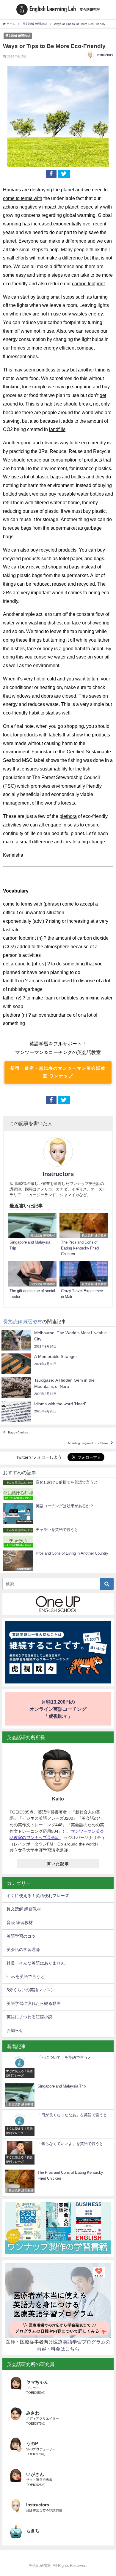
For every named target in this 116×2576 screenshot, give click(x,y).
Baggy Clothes (18, 1433)
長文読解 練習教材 (18, 36)
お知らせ (15, 2030)
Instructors (105, 55)
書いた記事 (58, 1864)
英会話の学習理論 (23, 1949)
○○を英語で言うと (28, 1976)
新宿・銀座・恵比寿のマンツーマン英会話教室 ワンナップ (58, 1072)
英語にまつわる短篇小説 (29, 2017)
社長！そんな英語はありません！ (38, 1963)
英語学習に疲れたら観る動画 (34, 2003)
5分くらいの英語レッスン (31, 1990)
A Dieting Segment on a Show (88, 1443)
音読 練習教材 (20, 1923)
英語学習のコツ (21, 1936)
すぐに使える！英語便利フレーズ (38, 1896)
